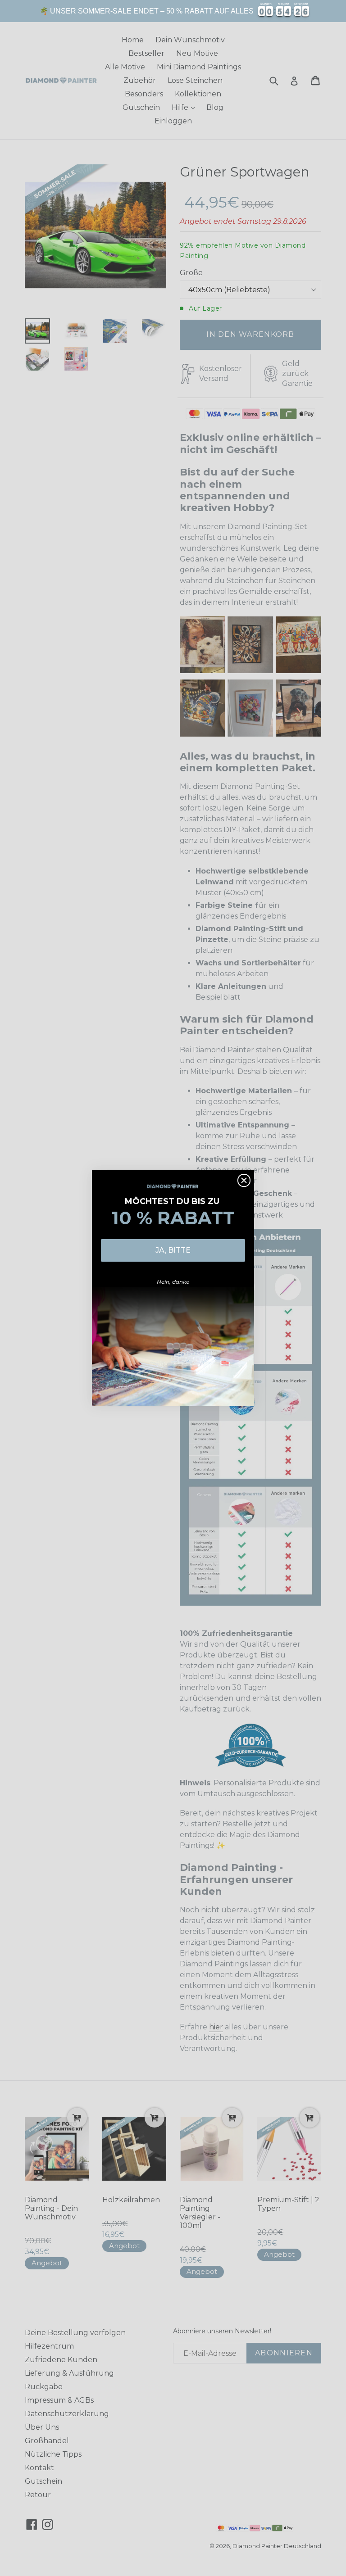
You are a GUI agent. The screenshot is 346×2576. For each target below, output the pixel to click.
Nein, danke (173, 1282)
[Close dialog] (244, 1180)
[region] (173, 11)
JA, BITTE (173, 1250)
